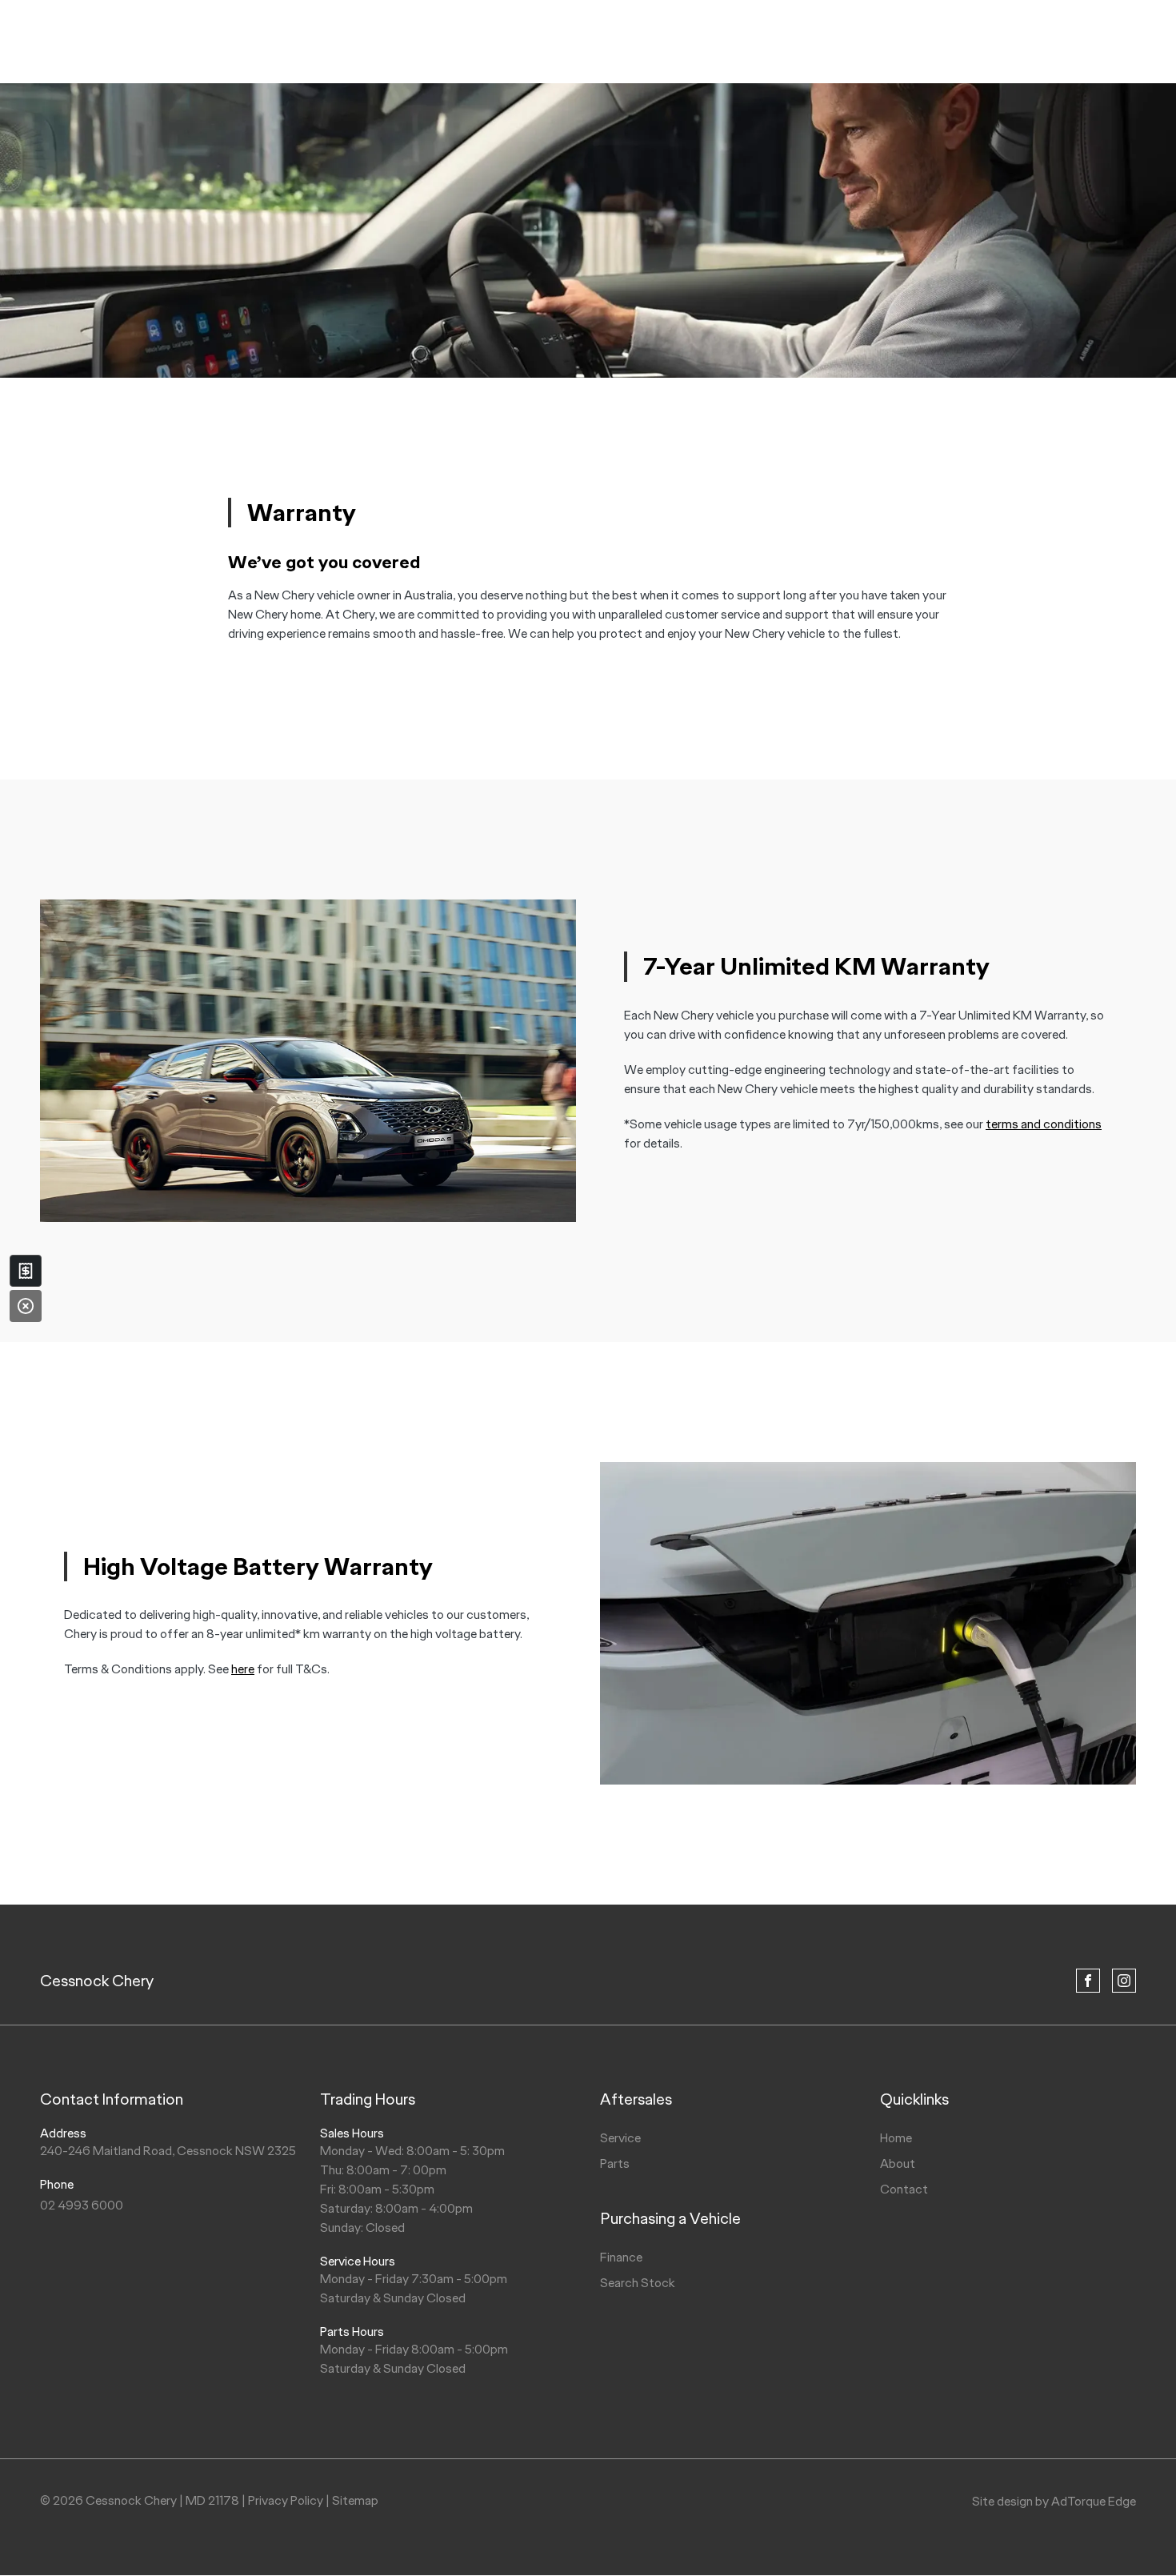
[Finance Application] (26, 1271)
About (898, 2163)
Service (620, 2138)
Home (896, 2138)
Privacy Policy (286, 2500)
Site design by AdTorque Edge (1054, 2501)
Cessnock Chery (97, 1981)
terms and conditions (1044, 1124)
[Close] (26, 1306)
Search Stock (638, 2283)
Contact (904, 2189)
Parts (615, 2163)
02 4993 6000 (82, 2205)
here (243, 1669)
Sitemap (355, 2500)
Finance (621, 2257)
